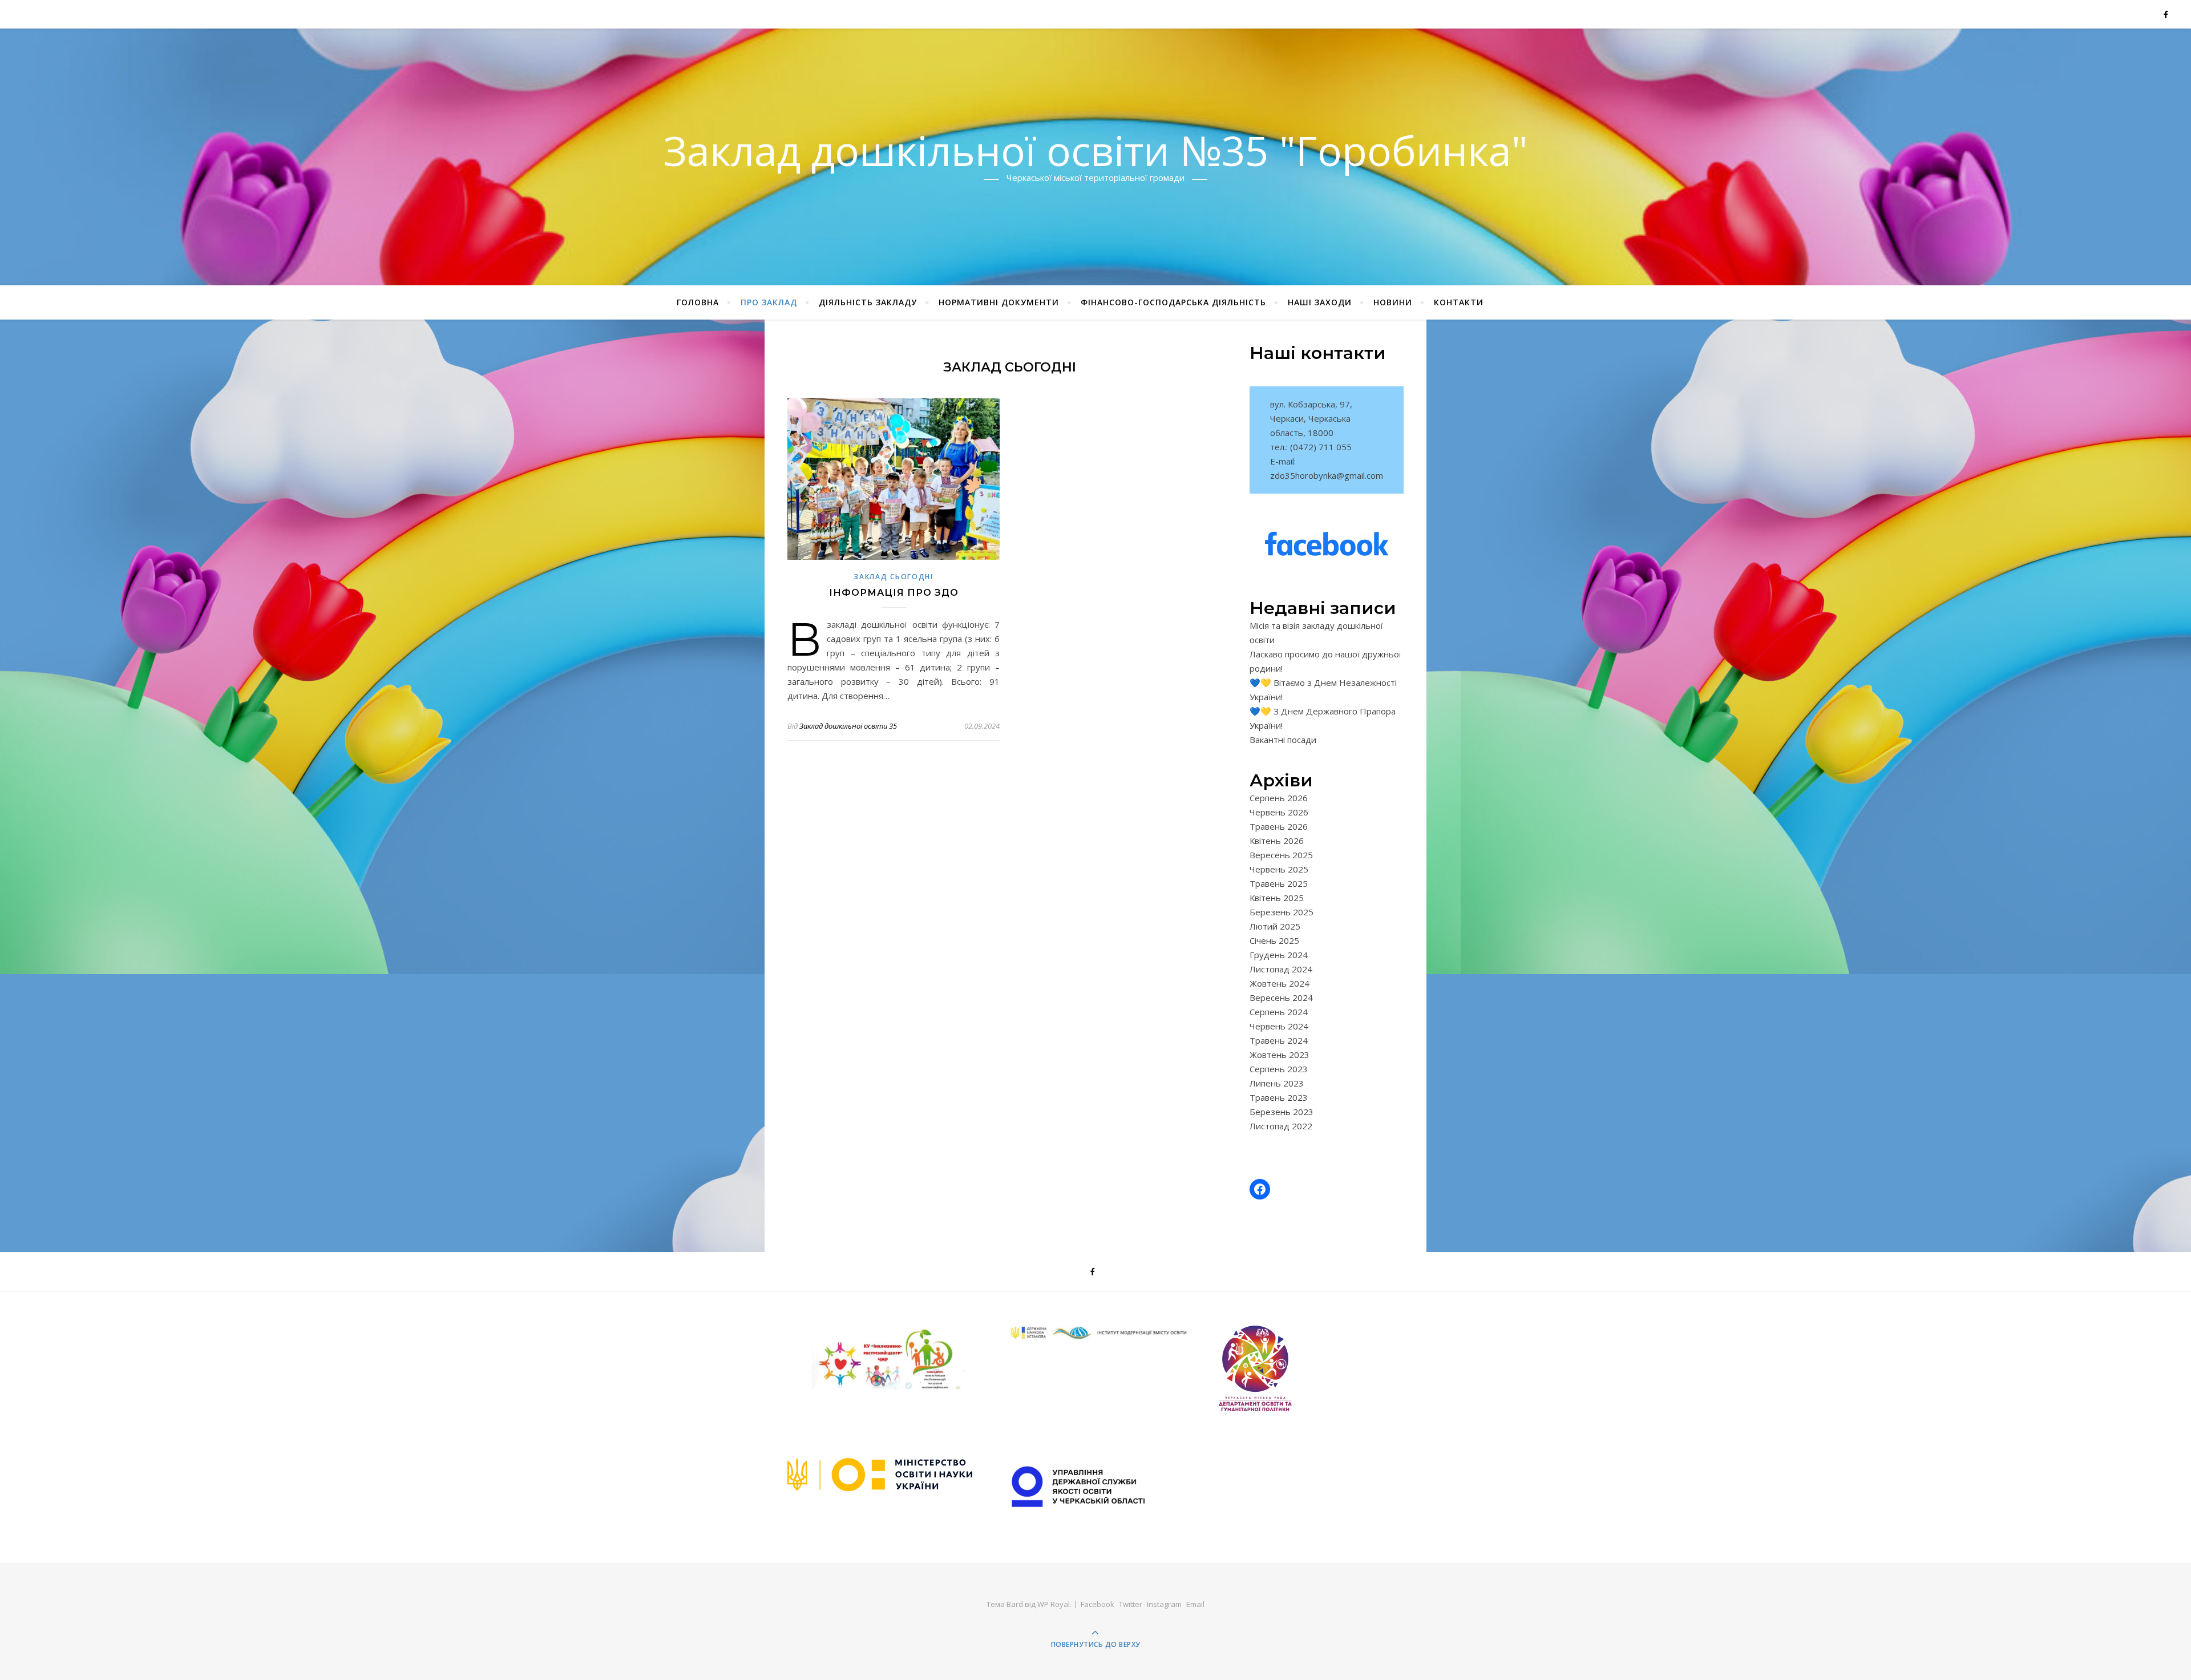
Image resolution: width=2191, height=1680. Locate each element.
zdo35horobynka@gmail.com (1327, 475)
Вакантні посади (1283, 740)
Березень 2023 (1282, 1112)
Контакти (1459, 302)
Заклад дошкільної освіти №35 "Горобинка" (1095, 150)
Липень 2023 (1277, 1083)
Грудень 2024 (1279, 955)
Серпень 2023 (1279, 1069)
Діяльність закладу (868, 302)
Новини (1393, 302)
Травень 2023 (1279, 1097)
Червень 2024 (1279, 1026)
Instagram (1164, 1604)
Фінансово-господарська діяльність (1173, 302)
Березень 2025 (1282, 912)
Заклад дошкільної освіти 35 (848, 726)
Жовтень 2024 (1280, 983)
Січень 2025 (1274, 940)
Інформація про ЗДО (894, 593)
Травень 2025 (1279, 883)
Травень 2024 (1279, 1040)
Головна (698, 302)
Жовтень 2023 (1280, 1055)
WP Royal (1054, 1604)
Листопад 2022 (1281, 1126)
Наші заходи (1320, 302)
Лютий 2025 (1275, 926)
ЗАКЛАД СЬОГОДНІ (894, 577)
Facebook (1097, 1604)
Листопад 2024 (1281, 969)
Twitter (1131, 1604)
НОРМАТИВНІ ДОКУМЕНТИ (999, 302)
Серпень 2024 (1279, 1012)
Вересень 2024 (1281, 997)
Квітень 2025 (1277, 898)
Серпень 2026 (1279, 798)
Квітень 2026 (1277, 841)
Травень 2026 (1279, 826)
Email (1195, 1604)
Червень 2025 (1279, 869)
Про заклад (769, 302)
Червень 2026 (1279, 812)
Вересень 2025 (1281, 855)
